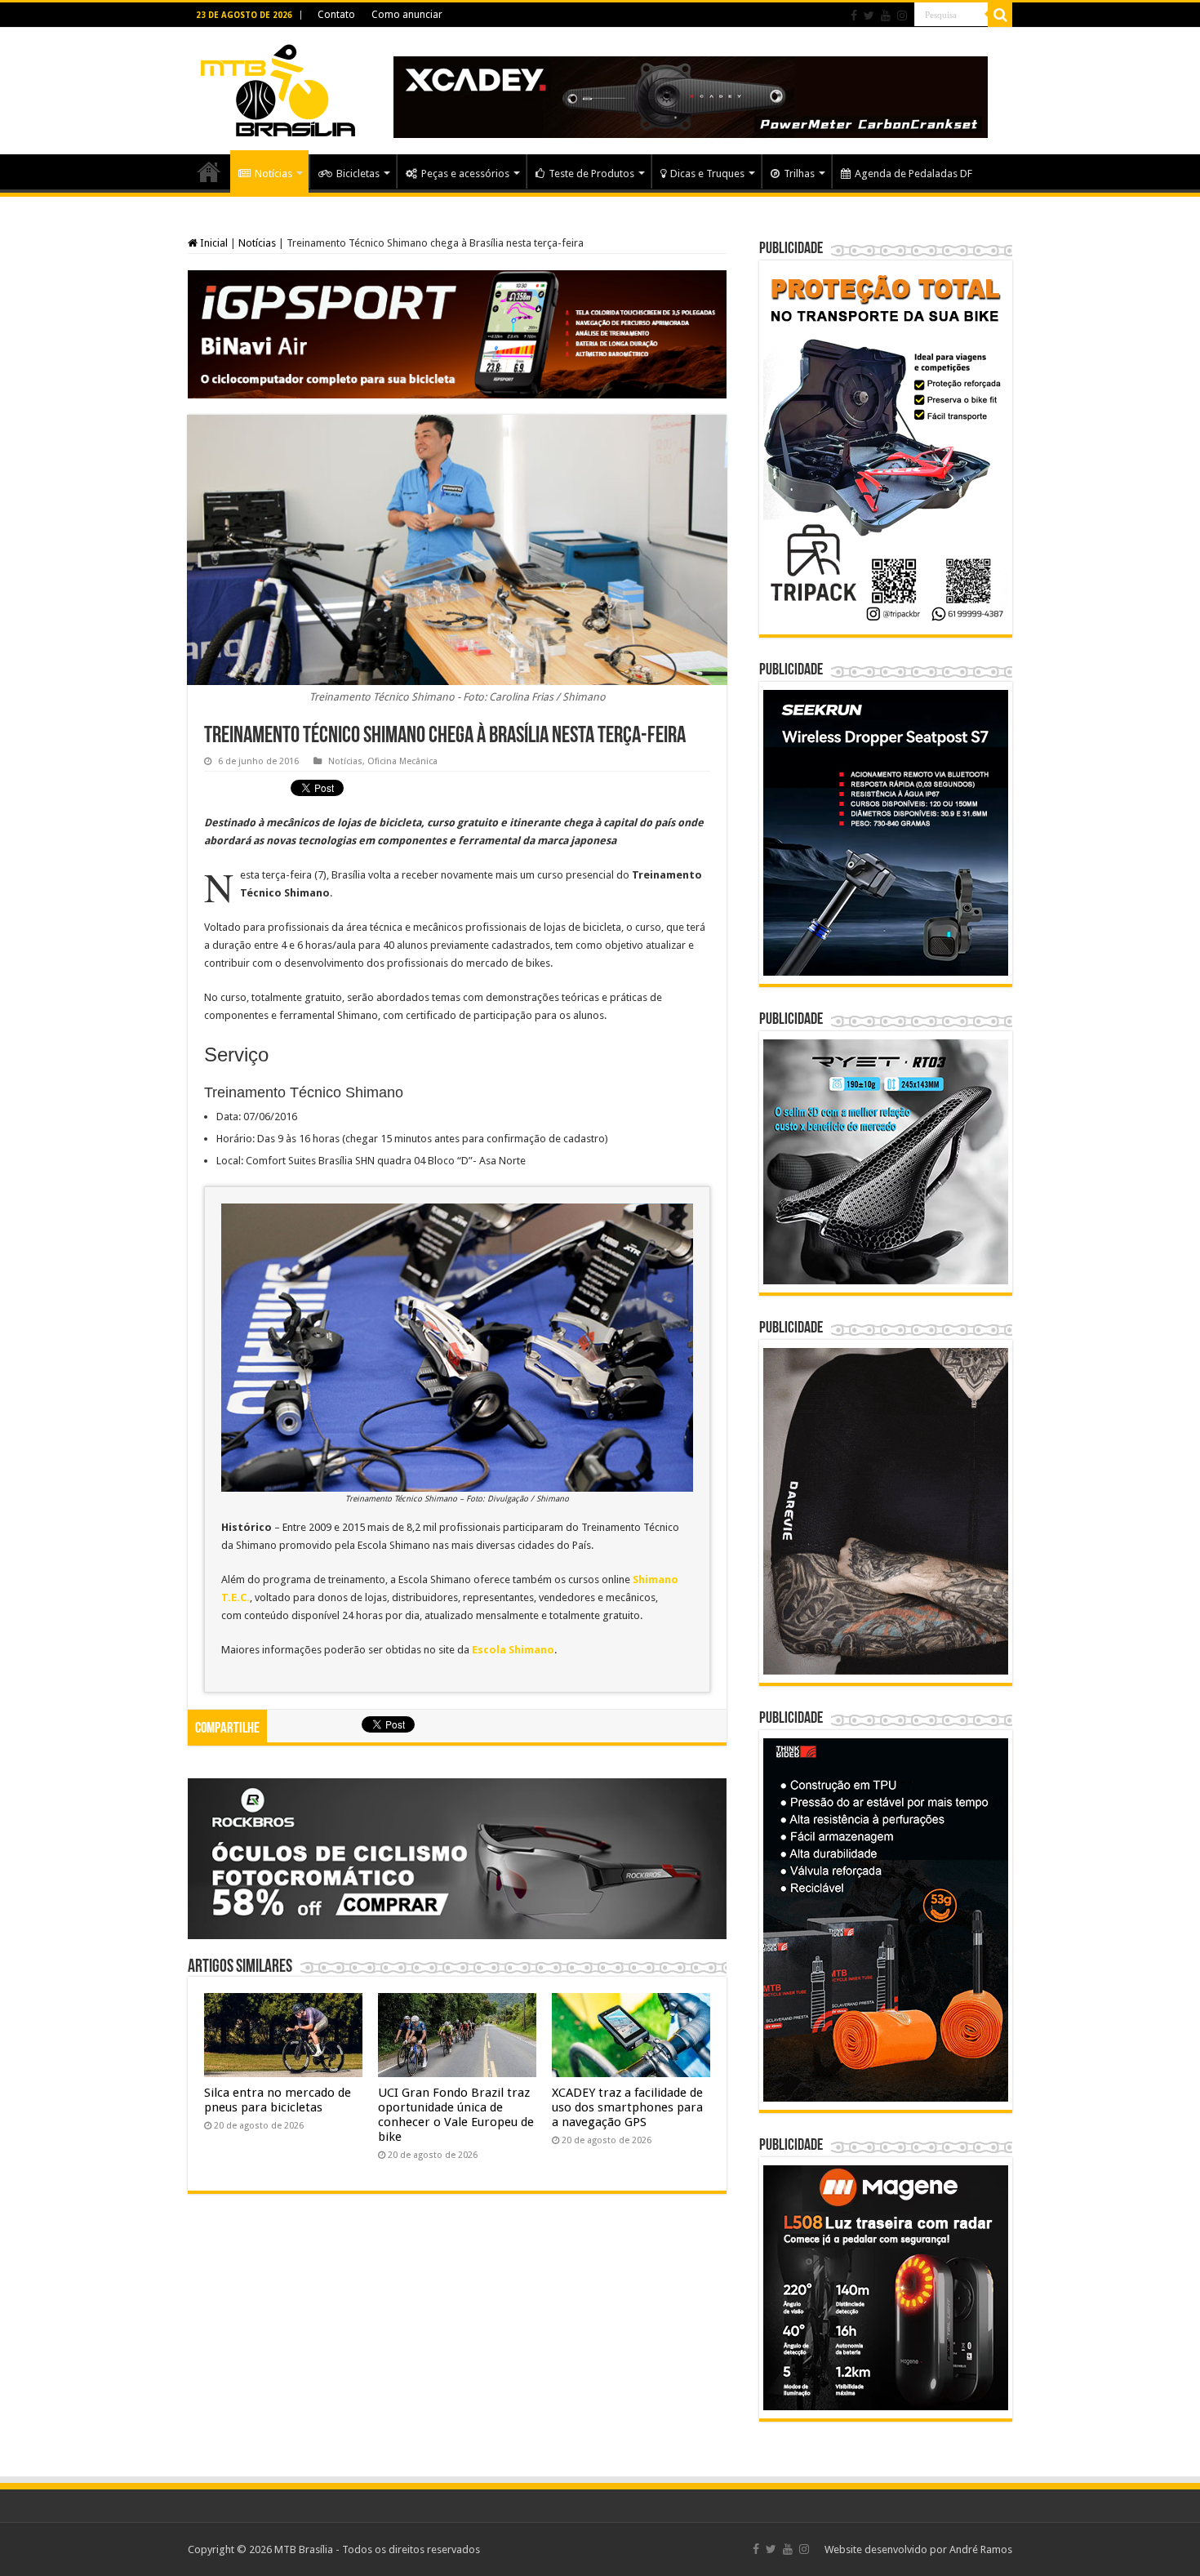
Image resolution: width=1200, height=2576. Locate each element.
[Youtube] (886, 16)
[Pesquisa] (1000, 15)
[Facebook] (854, 16)
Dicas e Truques (707, 174)
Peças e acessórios (465, 174)
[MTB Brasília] (278, 87)
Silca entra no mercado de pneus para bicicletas (278, 2100)
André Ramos (981, 2549)
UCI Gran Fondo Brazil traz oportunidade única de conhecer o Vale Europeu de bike (456, 2115)
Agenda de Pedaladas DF (913, 174)
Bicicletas (358, 174)
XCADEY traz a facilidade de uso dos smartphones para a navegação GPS (627, 2107)
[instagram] (902, 16)
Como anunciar (407, 15)
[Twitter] (869, 16)
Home (209, 171)
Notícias (273, 174)
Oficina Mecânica (402, 761)
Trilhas (799, 174)
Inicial (213, 243)
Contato (336, 15)
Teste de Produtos (591, 174)
